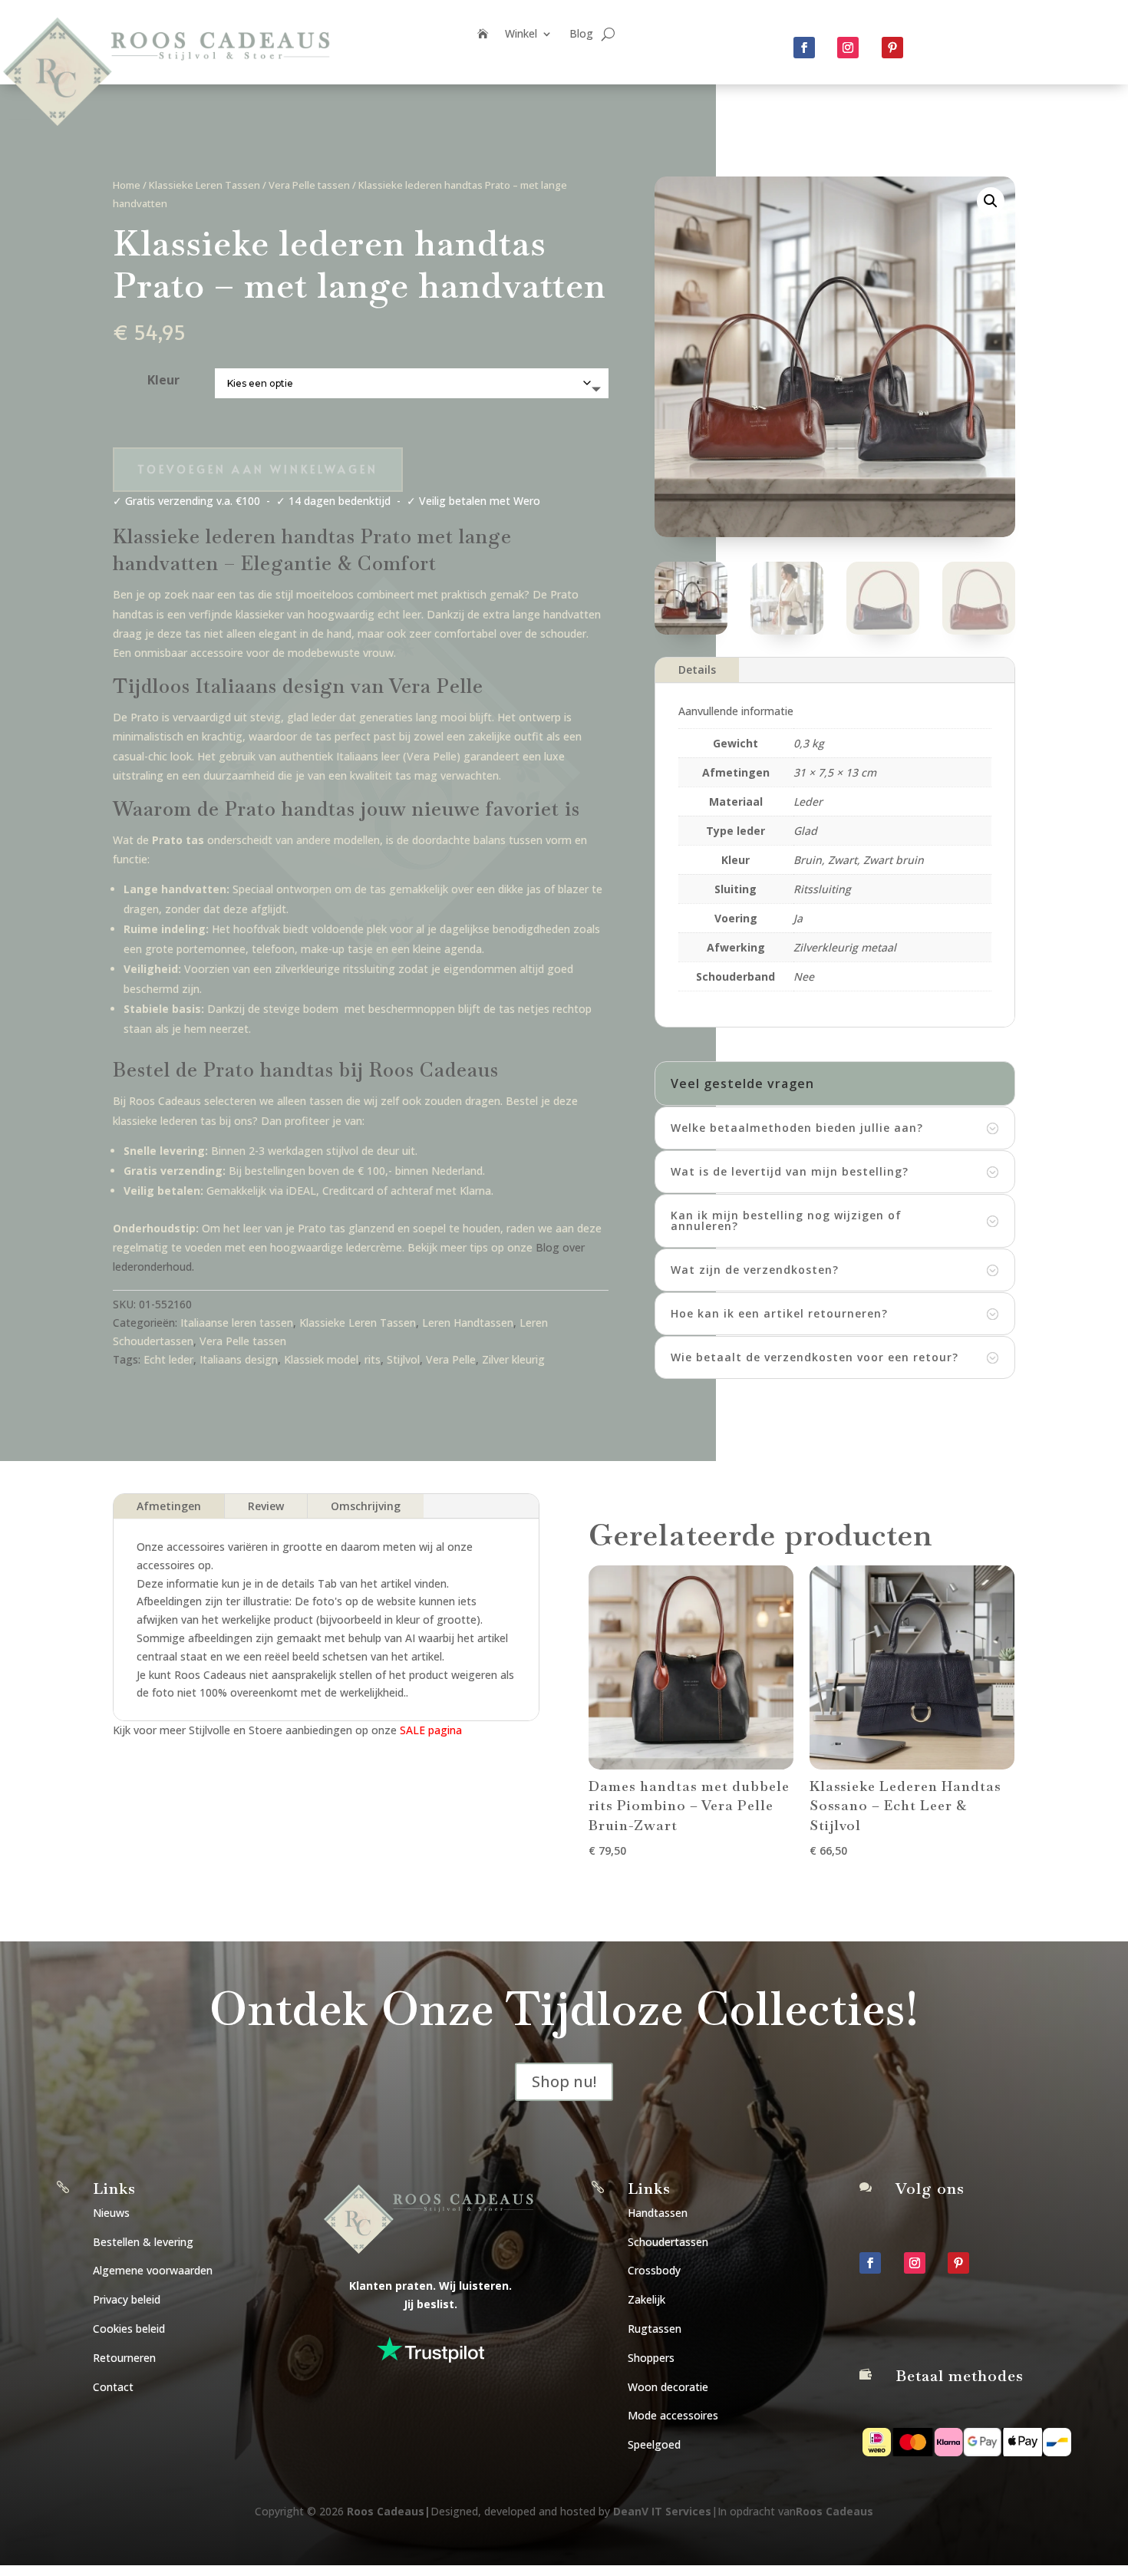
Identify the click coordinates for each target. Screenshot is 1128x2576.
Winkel (521, 35)
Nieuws (111, 2213)
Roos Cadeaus (386, 2511)
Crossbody (654, 2270)
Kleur (163, 380)
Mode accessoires (673, 2415)
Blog (581, 35)
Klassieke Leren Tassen (204, 185)
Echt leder (168, 1359)
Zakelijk (646, 2299)
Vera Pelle (451, 1359)
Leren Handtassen (468, 1323)
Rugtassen (655, 2329)
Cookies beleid (129, 2329)
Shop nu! (564, 2081)
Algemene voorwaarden (153, 2270)
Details (697, 670)
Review (266, 1506)
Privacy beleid (127, 2299)
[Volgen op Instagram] (848, 48)
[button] (991, 201)
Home (127, 185)
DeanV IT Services (662, 2511)
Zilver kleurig (513, 1359)
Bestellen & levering (143, 2242)
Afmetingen (169, 1506)
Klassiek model (321, 1359)
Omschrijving (366, 1506)
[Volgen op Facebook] (804, 48)
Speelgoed (654, 2444)
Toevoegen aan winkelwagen (258, 469)
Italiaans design (239, 1359)
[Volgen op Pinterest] (892, 48)
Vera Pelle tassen (309, 185)
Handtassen (658, 2213)
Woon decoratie (668, 2387)
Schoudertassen (668, 2242)
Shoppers (651, 2358)
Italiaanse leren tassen (237, 1323)
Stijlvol (403, 1359)
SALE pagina (431, 1730)
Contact (113, 2387)
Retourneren (124, 2358)
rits (373, 1359)
